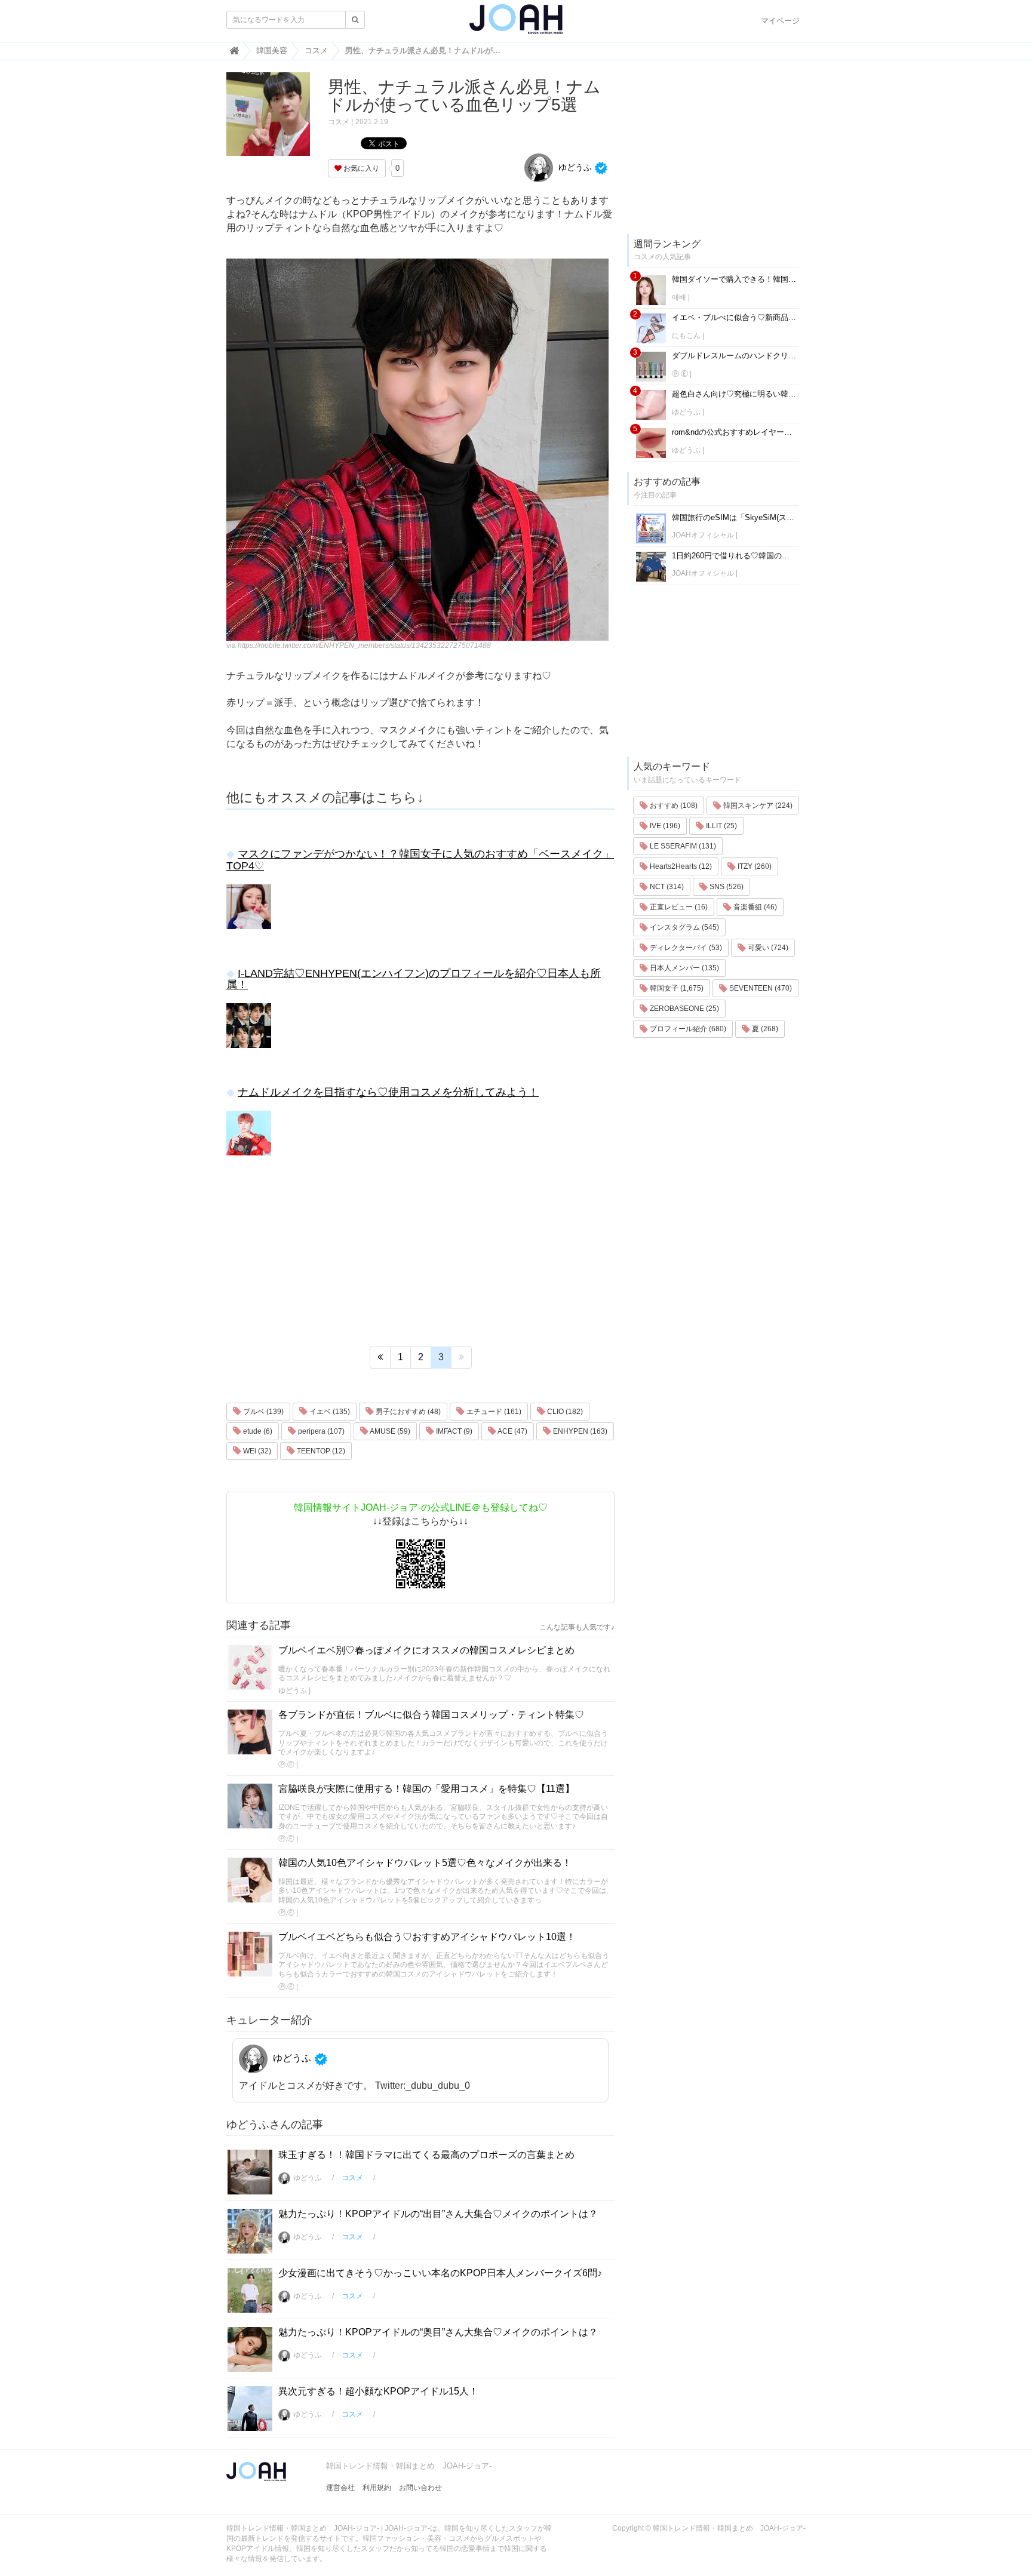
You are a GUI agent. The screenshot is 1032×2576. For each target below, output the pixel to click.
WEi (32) (256, 1451)
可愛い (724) (767, 948)
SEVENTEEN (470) (760, 988)
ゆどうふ (574, 167)
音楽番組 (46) (754, 907)
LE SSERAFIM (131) (682, 846)
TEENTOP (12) (320, 1451)
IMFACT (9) (453, 1431)
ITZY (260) (754, 866)
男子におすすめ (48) (407, 1412)
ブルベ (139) (262, 1412)
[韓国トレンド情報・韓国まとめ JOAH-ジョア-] (516, 24)
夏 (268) (764, 1029)
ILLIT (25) (721, 826)
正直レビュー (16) (678, 907)
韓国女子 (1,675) (676, 988)
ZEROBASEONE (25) (684, 1009)
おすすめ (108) (673, 806)
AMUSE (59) (389, 1431)
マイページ (780, 21)
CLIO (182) (564, 1412)
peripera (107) (320, 1431)
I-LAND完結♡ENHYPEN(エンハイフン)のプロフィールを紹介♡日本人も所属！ (414, 979)
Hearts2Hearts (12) (680, 866)
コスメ (339, 122)
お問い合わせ (420, 2488)
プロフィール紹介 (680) (687, 1029)
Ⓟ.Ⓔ (286, 1765)
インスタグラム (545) (684, 927)
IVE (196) (664, 826)
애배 (679, 297)
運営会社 (340, 2488)
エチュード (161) (493, 1412)
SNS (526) (726, 887)
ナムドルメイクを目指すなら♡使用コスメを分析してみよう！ (388, 1092)
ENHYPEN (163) (579, 1431)
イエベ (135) (329, 1412)
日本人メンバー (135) (684, 968)
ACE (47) (512, 1431)
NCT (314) (666, 887)
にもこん (686, 336)
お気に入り (360, 168)
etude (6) (257, 1431)
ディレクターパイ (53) (685, 948)
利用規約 (377, 2488)
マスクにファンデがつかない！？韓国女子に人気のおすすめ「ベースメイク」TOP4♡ (420, 860)
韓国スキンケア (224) (757, 806)
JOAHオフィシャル (703, 535)
